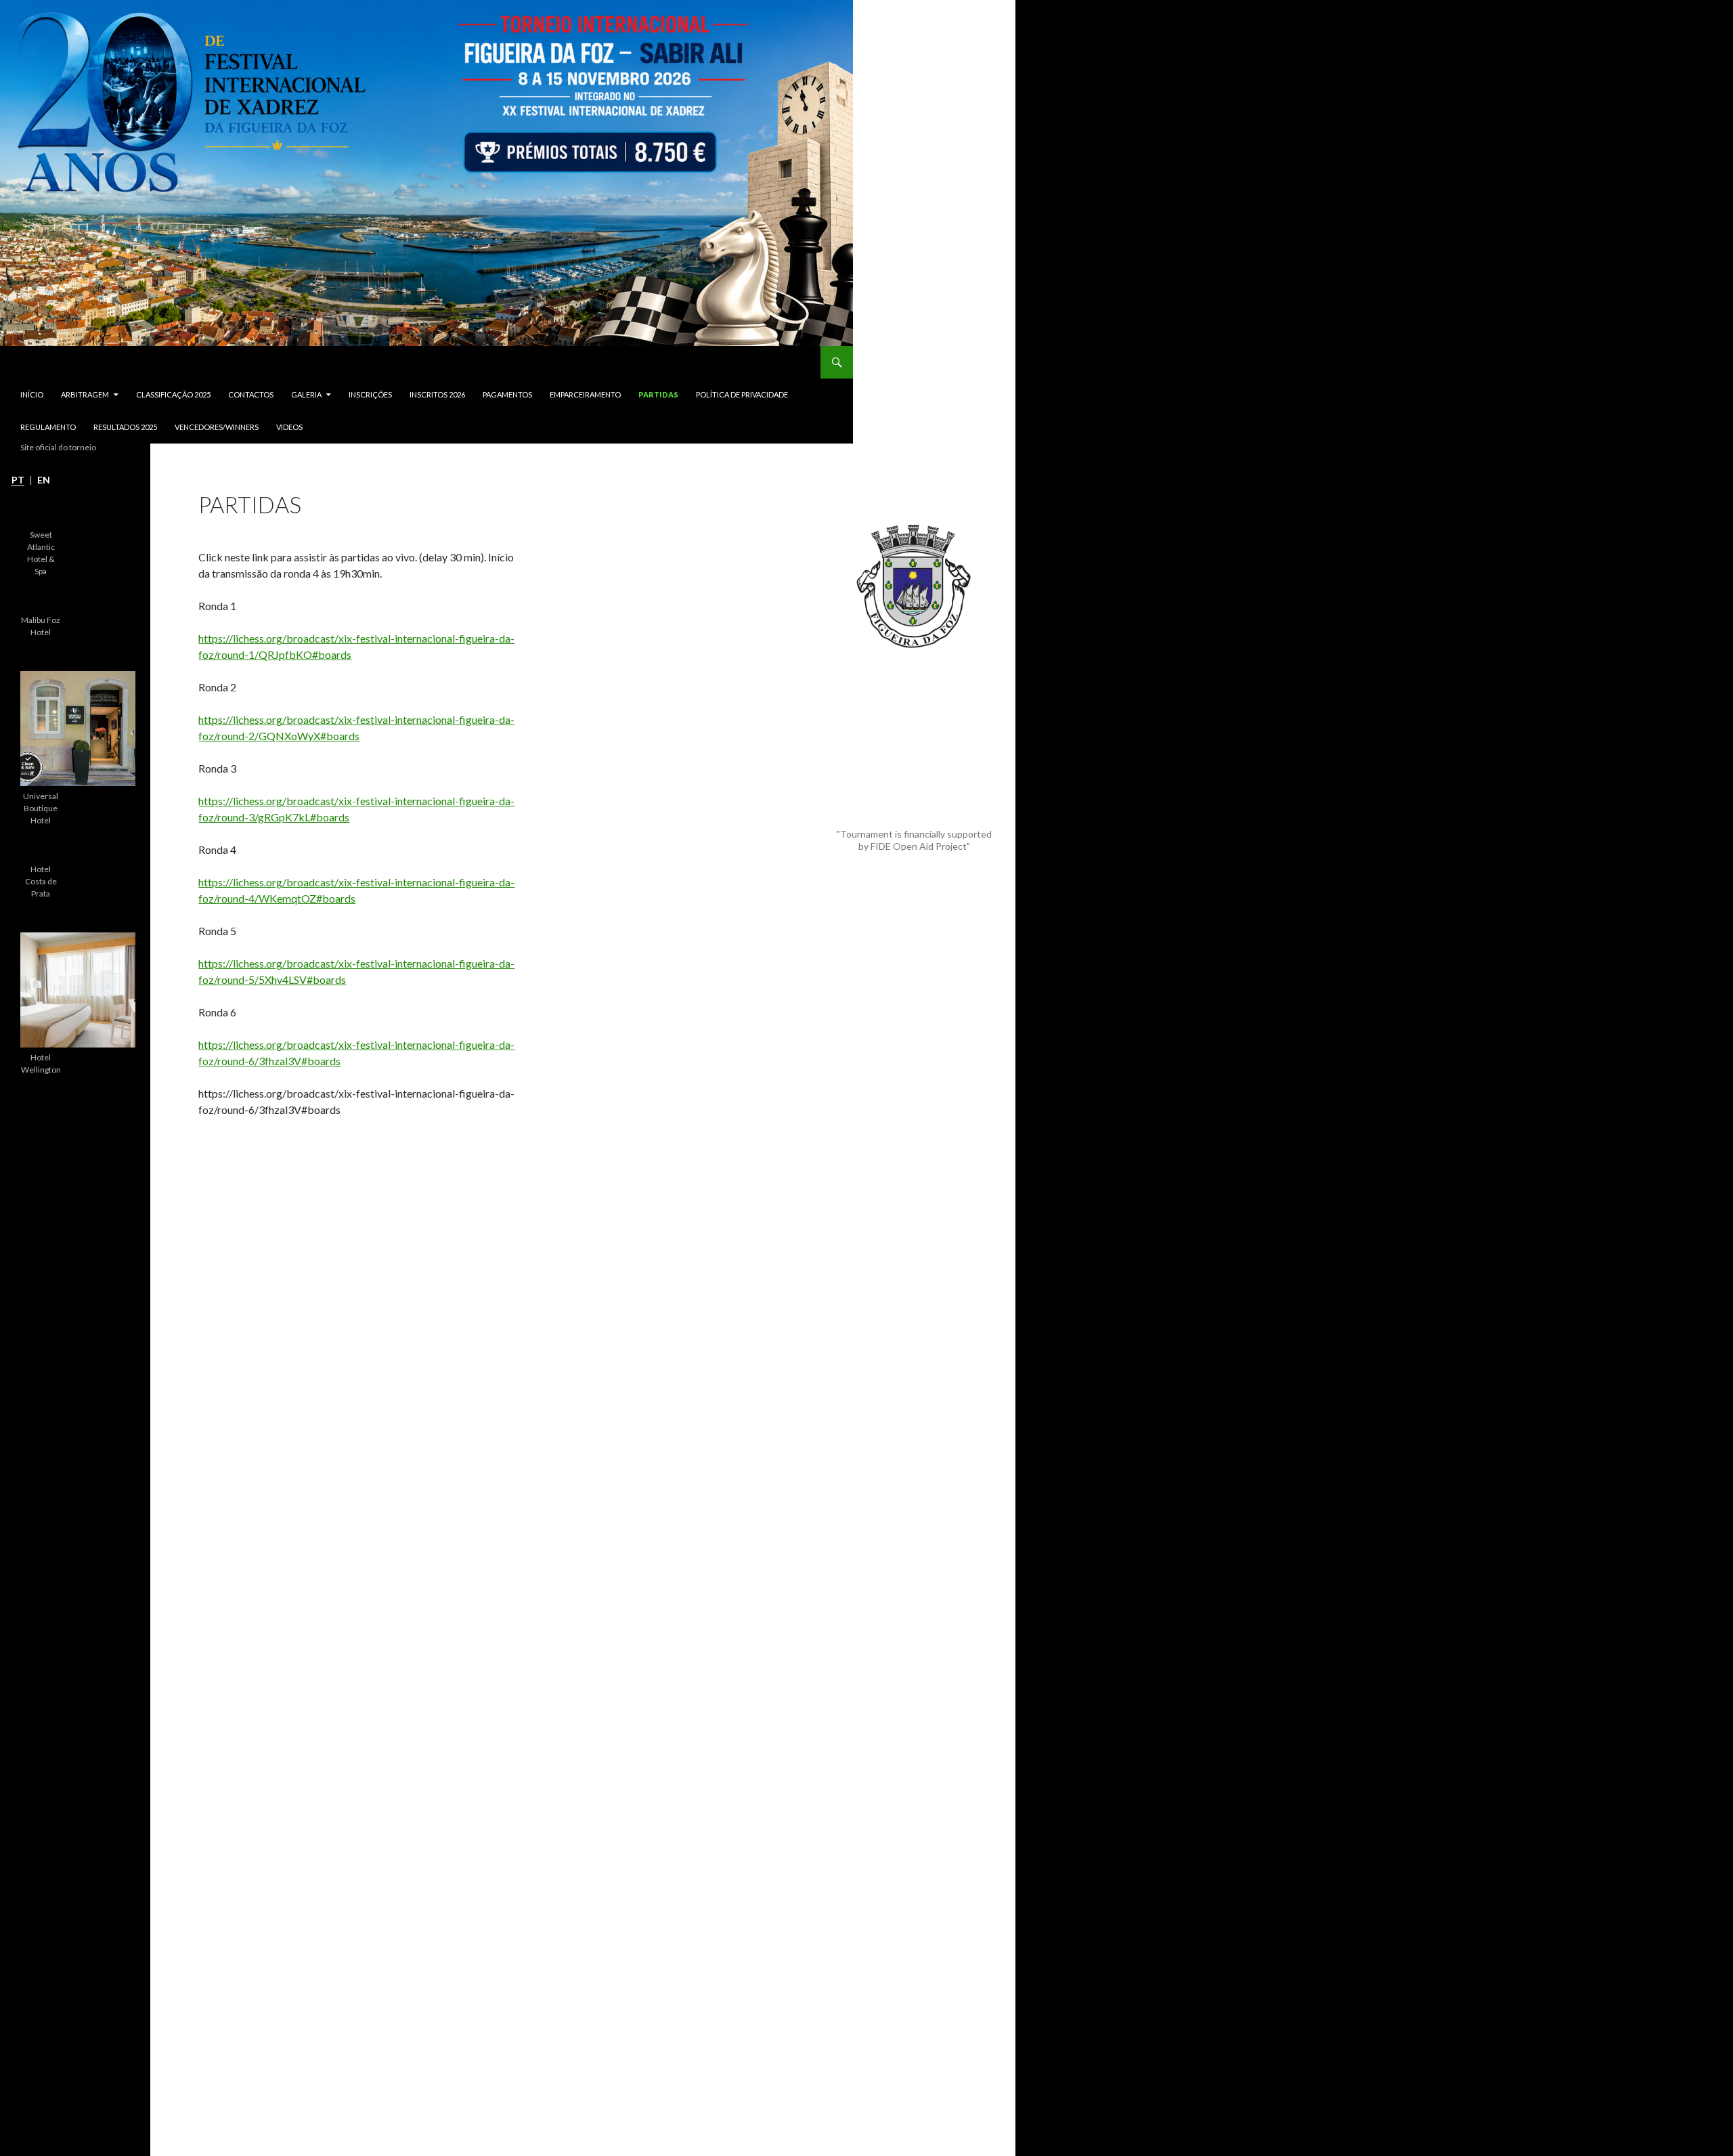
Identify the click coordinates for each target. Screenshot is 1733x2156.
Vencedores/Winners (217, 427)
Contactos (251, 394)
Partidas (658, 394)
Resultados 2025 (125, 427)
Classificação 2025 (173, 394)
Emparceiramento (585, 394)
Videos (289, 427)
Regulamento (48, 427)
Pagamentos (507, 394)
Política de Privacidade (742, 394)
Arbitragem (85, 394)
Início (32, 394)
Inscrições (370, 394)
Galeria (306, 394)
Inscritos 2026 (437, 394)
